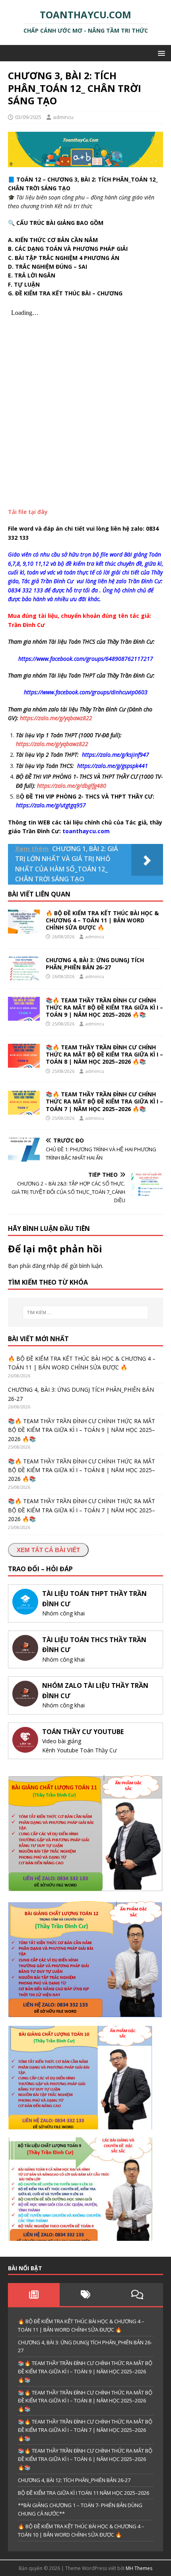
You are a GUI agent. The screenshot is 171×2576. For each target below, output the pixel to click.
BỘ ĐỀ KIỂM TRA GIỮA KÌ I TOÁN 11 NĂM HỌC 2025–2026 (84, 2493)
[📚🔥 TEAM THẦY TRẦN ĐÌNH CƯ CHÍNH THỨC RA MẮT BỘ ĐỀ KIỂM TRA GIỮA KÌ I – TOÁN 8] (24, 1063)
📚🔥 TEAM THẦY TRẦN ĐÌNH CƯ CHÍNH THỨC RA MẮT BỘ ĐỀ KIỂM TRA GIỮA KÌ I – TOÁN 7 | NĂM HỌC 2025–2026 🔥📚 (104, 1101)
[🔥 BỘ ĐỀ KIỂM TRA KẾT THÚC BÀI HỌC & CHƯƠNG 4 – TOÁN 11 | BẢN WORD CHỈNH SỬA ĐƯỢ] (24, 929)
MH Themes (139, 2568)
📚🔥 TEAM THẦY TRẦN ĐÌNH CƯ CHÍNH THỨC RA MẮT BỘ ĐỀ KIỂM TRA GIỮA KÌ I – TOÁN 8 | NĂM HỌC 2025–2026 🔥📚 (104, 1054)
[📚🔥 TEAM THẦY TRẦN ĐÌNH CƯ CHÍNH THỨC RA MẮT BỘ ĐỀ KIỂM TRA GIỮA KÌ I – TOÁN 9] (24, 1016)
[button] (160, 53)
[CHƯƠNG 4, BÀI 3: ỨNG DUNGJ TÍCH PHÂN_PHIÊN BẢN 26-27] (24, 976)
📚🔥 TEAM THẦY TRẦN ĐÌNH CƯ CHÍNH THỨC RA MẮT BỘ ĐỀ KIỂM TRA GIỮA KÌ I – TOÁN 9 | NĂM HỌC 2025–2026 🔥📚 (104, 1007)
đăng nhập (46, 1266)
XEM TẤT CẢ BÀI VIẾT (48, 1550)
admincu (63, 117)
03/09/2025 (28, 117)
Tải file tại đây (28, 512)
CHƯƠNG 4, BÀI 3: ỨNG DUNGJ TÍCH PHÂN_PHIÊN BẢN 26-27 (95, 964)
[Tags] (85, 2295)
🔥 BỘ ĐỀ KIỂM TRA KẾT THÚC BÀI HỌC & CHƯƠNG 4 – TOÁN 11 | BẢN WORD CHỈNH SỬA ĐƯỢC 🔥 (102, 920)
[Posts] (34, 2295)
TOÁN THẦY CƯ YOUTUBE (83, 1732)
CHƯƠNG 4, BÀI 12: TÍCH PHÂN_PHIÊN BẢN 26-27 (74, 2480)
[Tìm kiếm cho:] (86, 1312)
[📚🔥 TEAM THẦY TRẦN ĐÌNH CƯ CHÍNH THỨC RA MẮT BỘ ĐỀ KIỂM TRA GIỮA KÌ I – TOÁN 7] (24, 1110)
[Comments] (137, 2295)
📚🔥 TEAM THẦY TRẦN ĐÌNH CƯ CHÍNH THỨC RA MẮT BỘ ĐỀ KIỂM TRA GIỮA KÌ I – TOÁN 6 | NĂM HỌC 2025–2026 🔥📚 (85, 2459)
